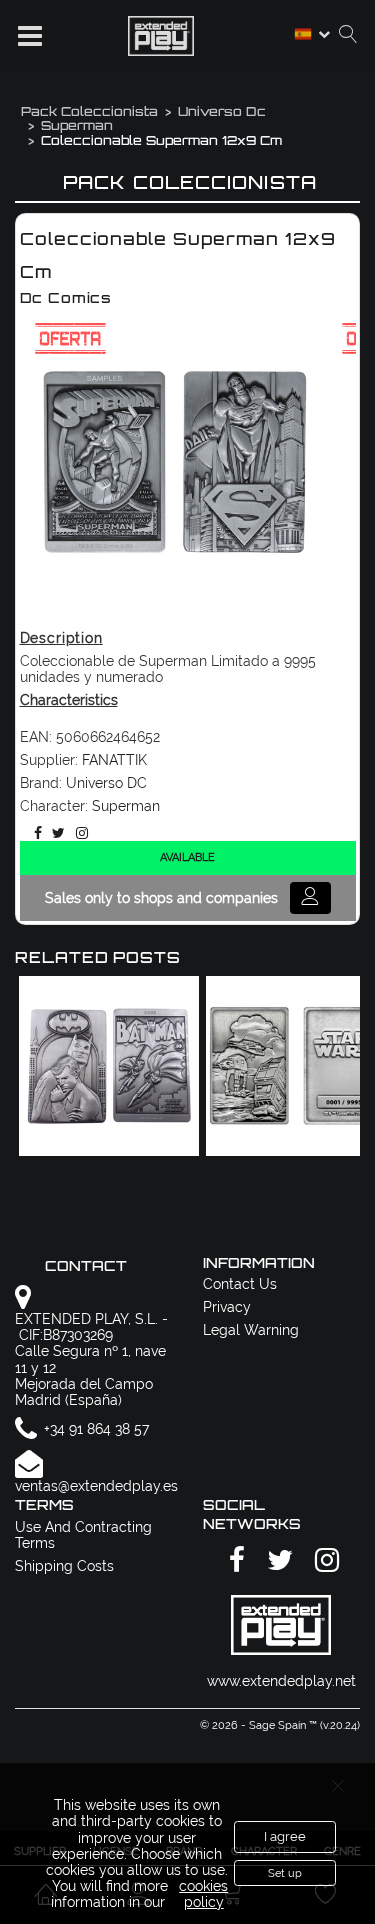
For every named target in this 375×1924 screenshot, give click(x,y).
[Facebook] (34, 833)
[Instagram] (78, 833)
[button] (30, 36)
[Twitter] (55, 833)
